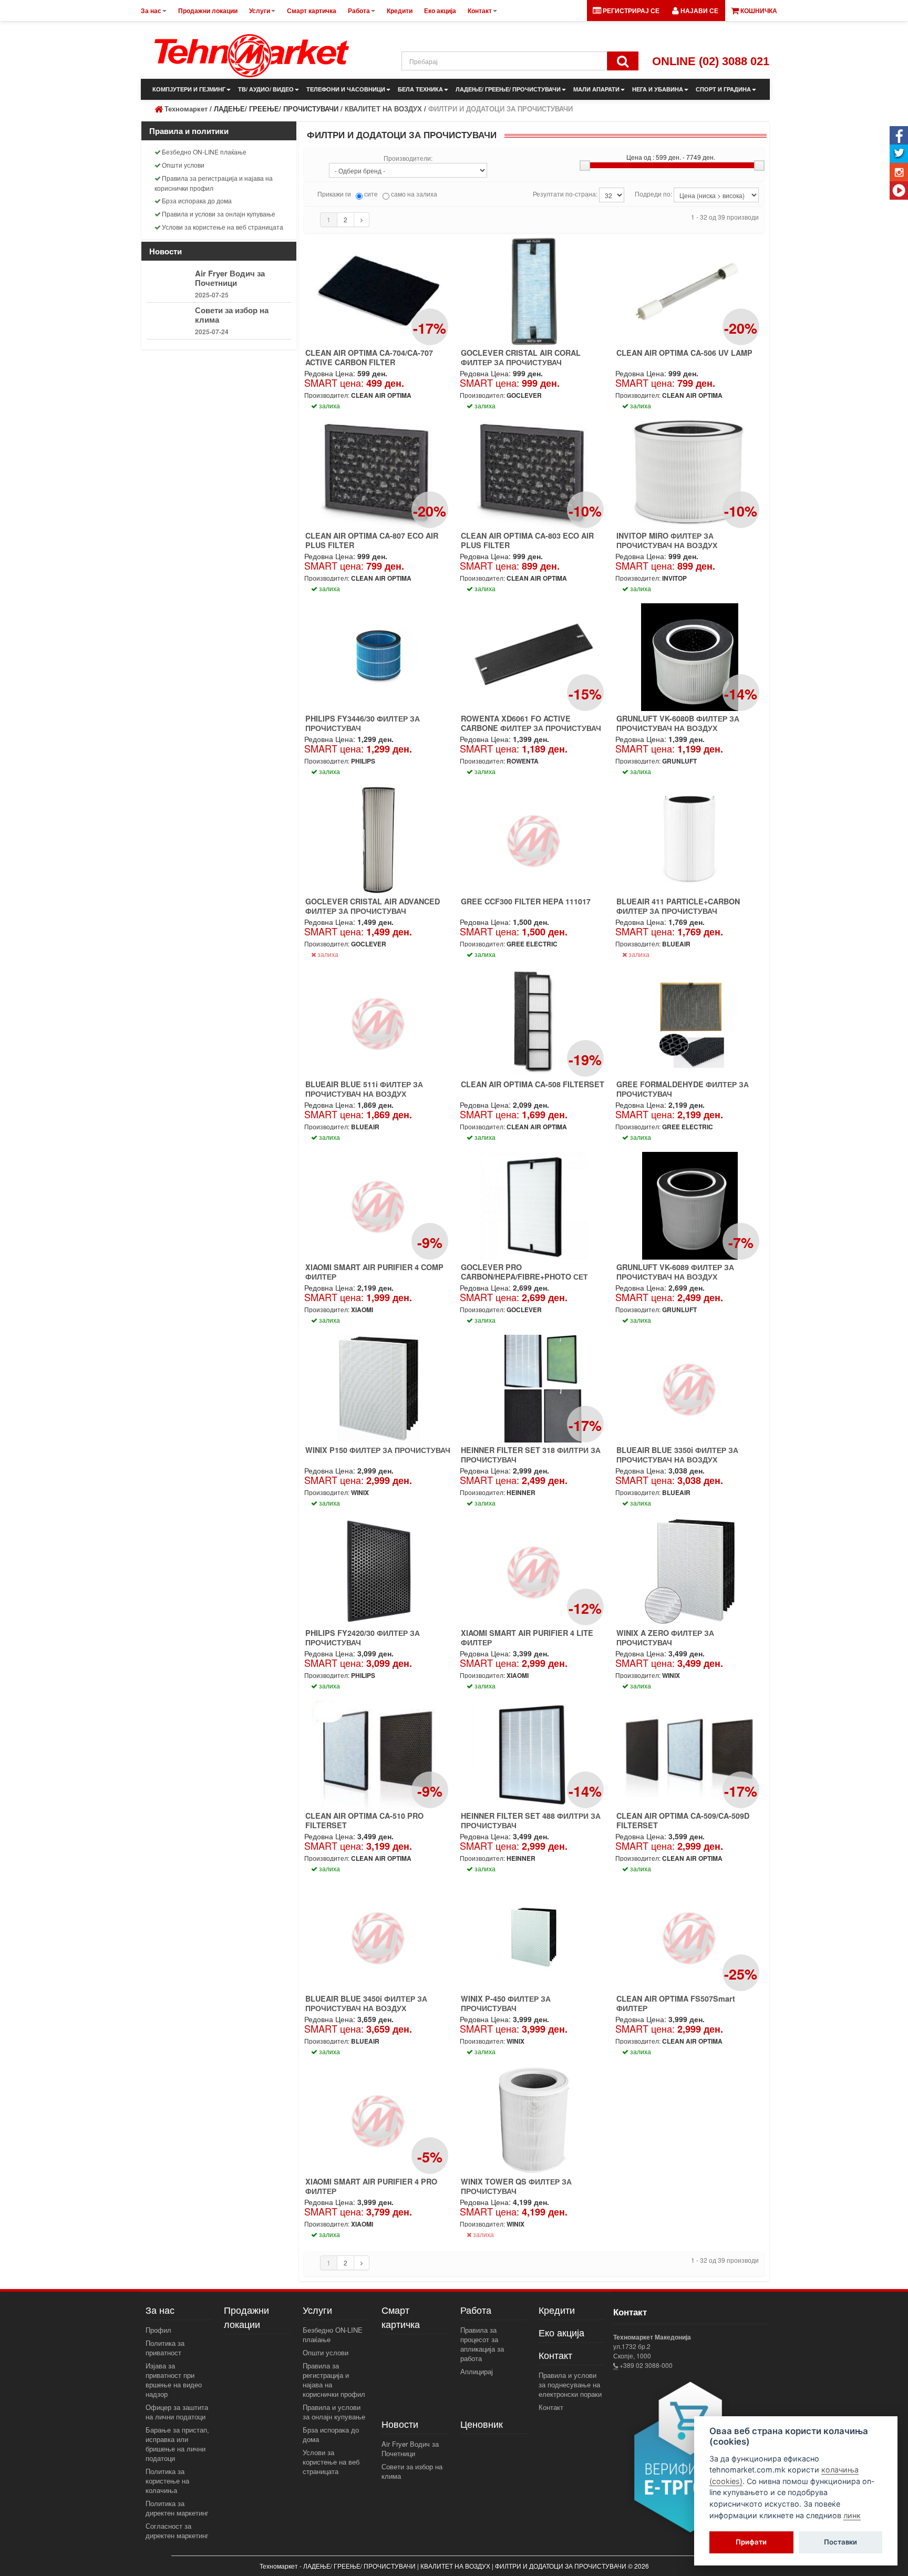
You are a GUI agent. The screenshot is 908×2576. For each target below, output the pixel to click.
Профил (158, 2330)
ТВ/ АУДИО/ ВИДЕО (266, 89)
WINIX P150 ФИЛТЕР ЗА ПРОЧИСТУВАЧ (378, 1450)
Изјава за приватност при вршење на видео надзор (174, 2380)
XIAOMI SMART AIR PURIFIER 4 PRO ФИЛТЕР (371, 2186)
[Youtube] (899, 190)
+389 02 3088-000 (645, 2365)
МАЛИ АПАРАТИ (596, 89)
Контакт (551, 2407)
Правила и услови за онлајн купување (219, 214)
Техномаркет (186, 109)
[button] (695, 11)
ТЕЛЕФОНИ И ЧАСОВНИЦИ (346, 89)
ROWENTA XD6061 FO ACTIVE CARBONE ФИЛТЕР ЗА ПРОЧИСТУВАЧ (531, 723)
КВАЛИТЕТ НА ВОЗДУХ (383, 109)
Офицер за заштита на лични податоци (177, 2412)
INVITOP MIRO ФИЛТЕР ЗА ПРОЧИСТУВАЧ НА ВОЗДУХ (667, 540)
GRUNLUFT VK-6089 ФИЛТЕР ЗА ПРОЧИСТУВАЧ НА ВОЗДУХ (675, 1272)
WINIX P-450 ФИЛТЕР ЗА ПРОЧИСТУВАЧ (506, 2003)
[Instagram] (899, 172)
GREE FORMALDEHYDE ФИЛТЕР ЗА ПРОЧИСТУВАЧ (683, 1089)
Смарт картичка (401, 2317)
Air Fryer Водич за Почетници (230, 278)
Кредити (557, 2310)
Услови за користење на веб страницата (223, 227)
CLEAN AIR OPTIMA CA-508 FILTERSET (533, 1084)
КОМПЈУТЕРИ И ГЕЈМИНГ (189, 89)
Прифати (751, 2542)
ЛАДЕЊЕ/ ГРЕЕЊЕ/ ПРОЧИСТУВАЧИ (508, 89)
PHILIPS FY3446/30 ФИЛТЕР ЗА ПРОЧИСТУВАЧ (363, 723)
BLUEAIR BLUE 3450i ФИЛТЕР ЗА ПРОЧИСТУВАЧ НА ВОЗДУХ (366, 2003)
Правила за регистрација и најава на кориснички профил (214, 183)
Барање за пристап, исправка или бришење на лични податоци (177, 2444)
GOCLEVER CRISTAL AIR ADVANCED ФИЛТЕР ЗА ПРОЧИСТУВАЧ (373, 906)
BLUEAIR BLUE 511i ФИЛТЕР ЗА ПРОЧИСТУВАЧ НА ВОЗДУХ (364, 1089)
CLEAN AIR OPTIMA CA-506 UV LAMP (684, 353)
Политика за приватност (165, 2348)
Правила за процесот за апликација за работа (482, 2344)
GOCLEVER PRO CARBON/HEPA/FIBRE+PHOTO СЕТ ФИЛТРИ (524, 1276)
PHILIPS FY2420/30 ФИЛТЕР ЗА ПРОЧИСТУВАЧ (363, 1637)
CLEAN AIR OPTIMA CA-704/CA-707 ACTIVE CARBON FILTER (369, 357)
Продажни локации (246, 2317)
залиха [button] (329, 405)
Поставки (840, 2542)
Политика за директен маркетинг (177, 2508)
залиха (327, 954)
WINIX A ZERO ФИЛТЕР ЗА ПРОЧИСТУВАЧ (665, 1637)
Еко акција (561, 2332)
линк (852, 2515)
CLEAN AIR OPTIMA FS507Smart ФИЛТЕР (676, 2003)
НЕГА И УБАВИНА (658, 89)
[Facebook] (899, 135)
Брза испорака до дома (197, 200)
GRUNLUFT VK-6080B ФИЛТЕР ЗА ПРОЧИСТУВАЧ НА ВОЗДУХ (678, 723)
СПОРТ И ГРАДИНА (723, 89)
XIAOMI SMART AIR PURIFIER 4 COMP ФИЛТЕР (374, 1272)
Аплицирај (477, 2371)
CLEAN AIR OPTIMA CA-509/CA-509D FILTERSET (683, 1820)
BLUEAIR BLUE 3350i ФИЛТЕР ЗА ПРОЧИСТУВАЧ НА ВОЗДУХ (677, 1455)
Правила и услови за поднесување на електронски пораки (570, 2384)
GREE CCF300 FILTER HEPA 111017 (526, 901)
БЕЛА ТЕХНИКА (420, 89)
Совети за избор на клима (232, 315)
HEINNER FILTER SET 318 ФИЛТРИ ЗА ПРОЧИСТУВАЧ (531, 1455)
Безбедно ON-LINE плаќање (204, 152)
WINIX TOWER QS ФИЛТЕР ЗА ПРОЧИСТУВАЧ (516, 2186)
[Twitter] (899, 154)
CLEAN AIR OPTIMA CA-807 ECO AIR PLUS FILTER (372, 540)
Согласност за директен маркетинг (177, 2531)
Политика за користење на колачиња (167, 2481)
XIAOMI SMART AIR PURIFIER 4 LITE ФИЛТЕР (527, 1637)
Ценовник (482, 2424)
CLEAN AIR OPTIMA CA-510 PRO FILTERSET (364, 1820)
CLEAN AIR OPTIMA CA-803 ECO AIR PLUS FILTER (527, 540)
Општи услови (183, 165)
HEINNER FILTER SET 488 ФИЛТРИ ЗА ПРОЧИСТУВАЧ (531, 1820)
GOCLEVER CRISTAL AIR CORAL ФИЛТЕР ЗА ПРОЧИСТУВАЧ (521, 357)
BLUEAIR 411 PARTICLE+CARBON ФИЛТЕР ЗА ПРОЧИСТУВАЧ (678, 906)
